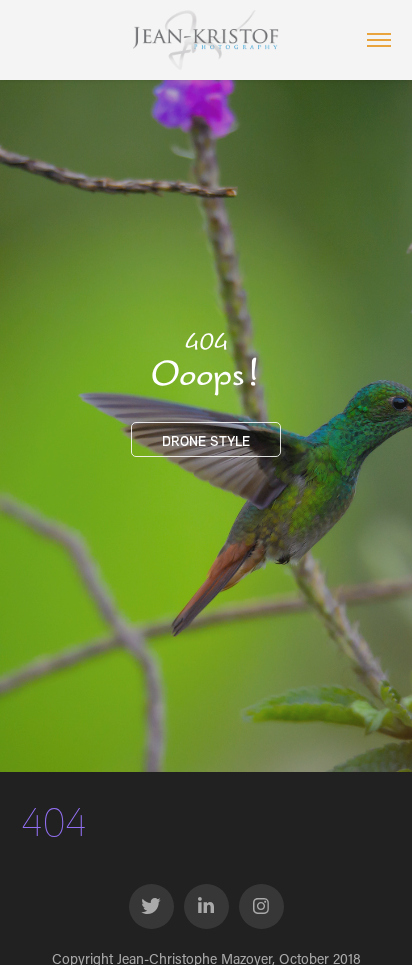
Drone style (206, 440)
